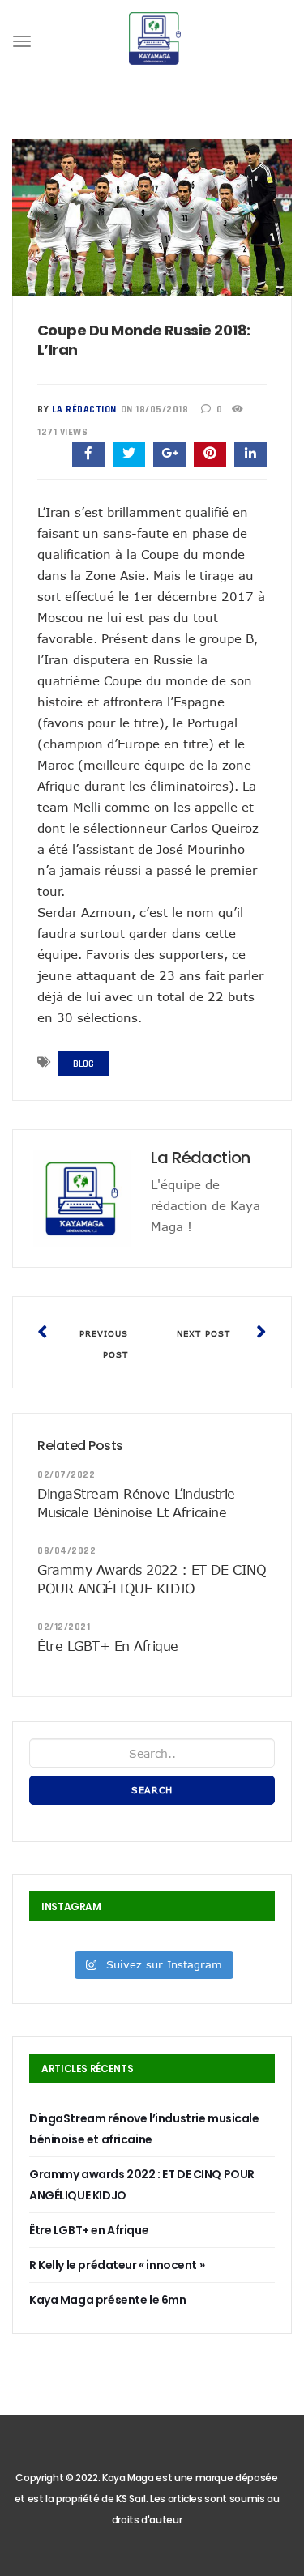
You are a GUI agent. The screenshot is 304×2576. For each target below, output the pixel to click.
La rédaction (84, 409)
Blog (83, 1064)
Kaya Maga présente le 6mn (108, 2300)
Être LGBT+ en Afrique (108, 1646)
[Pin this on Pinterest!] (210, 454)
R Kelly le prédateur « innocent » (117, 2265)
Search (152, 1790)
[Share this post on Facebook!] (88, 454)
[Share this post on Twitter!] (129, 454)
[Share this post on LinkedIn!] (250, 454)
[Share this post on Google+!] (169, 454)
